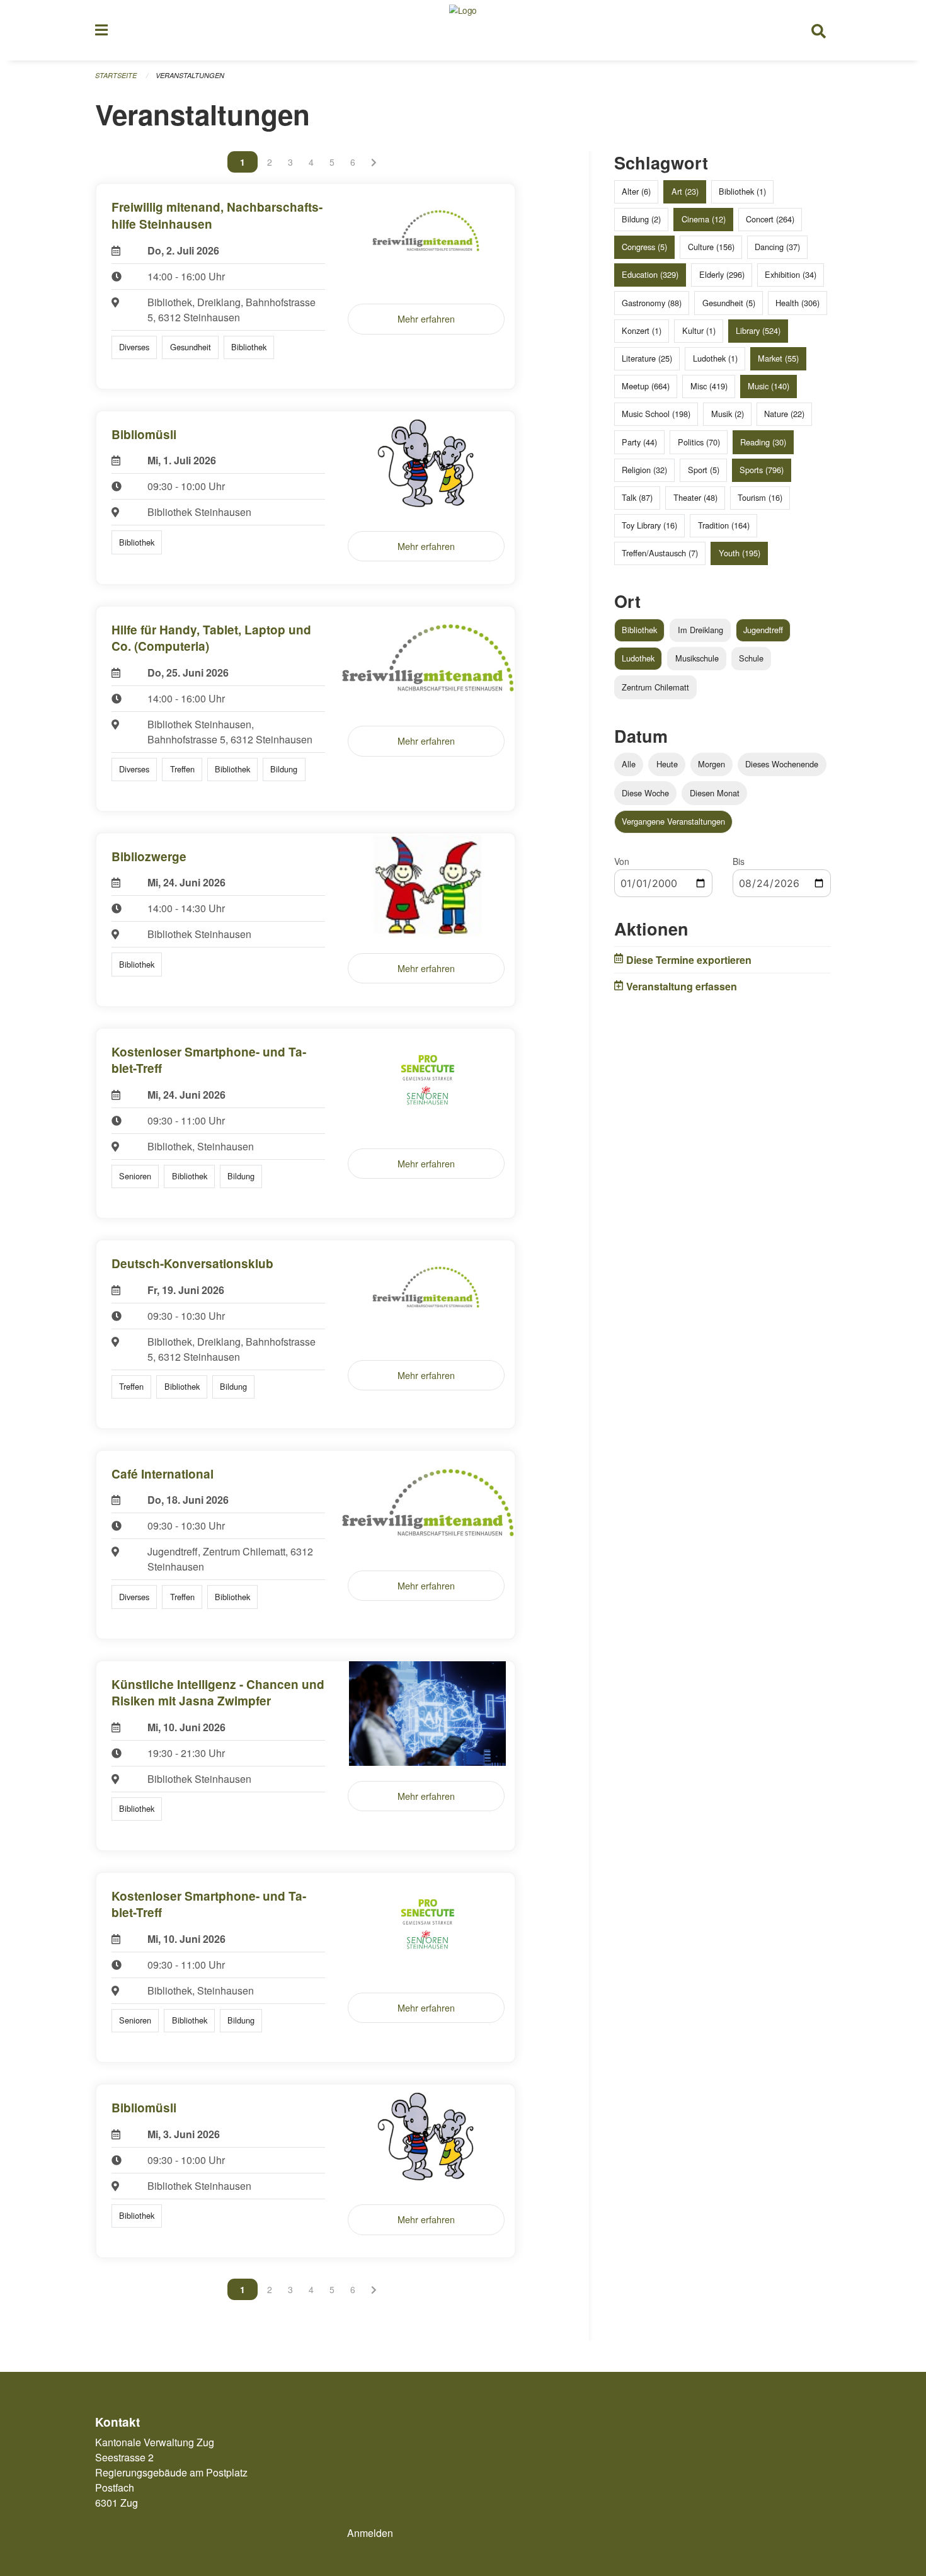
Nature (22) (784, 414)
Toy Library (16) (649, 525)
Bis (739, 861)
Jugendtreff (763, 630)
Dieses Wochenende (782, 764)
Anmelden (370, 2533)
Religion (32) (644, 470)
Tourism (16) (760, 497)
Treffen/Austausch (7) (660, 553)
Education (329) (650, 274)
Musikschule (697, 658)
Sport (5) (704, 470)
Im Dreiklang (700, 630)
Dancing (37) (777, 247)
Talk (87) (637, 497)
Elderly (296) (722, 274)
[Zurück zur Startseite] (463, 30)
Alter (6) (636, 191)
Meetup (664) (646, 386)
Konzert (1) (642, 330)
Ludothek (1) (715, 358)
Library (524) (758, 330)
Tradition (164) (724, 525)
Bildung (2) (641, 219)
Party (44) (639, 442)
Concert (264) (770, 219)
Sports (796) (762, 470)
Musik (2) (728, 414)
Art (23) (685, 191)
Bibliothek (639, 630)
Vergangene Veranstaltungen (673, 821)
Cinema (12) (704, 219)
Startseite (116, 75)
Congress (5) (644, 247)
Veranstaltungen (190, 75)
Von (622, 861)
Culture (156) (711, 247)
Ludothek (638, 658)
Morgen (712, 764)
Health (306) (797, 303)
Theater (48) (695, 497)
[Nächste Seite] (374, 162)
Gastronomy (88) (652, 303)
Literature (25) (647, 358)
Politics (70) (699, 442)
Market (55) (778, 358)
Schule (751, 658)
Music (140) (769, 386)
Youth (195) (740, 553)
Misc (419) (709, 386)
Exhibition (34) (791, 274)
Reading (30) (763, 442)
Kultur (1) (699, 330)
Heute (667, 764)
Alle (629, 764)
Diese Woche (645, 793)
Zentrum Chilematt (655, 687)
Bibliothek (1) (742, 191)
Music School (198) (656, 414)
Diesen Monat (715, 793)
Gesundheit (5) (729, 303)
